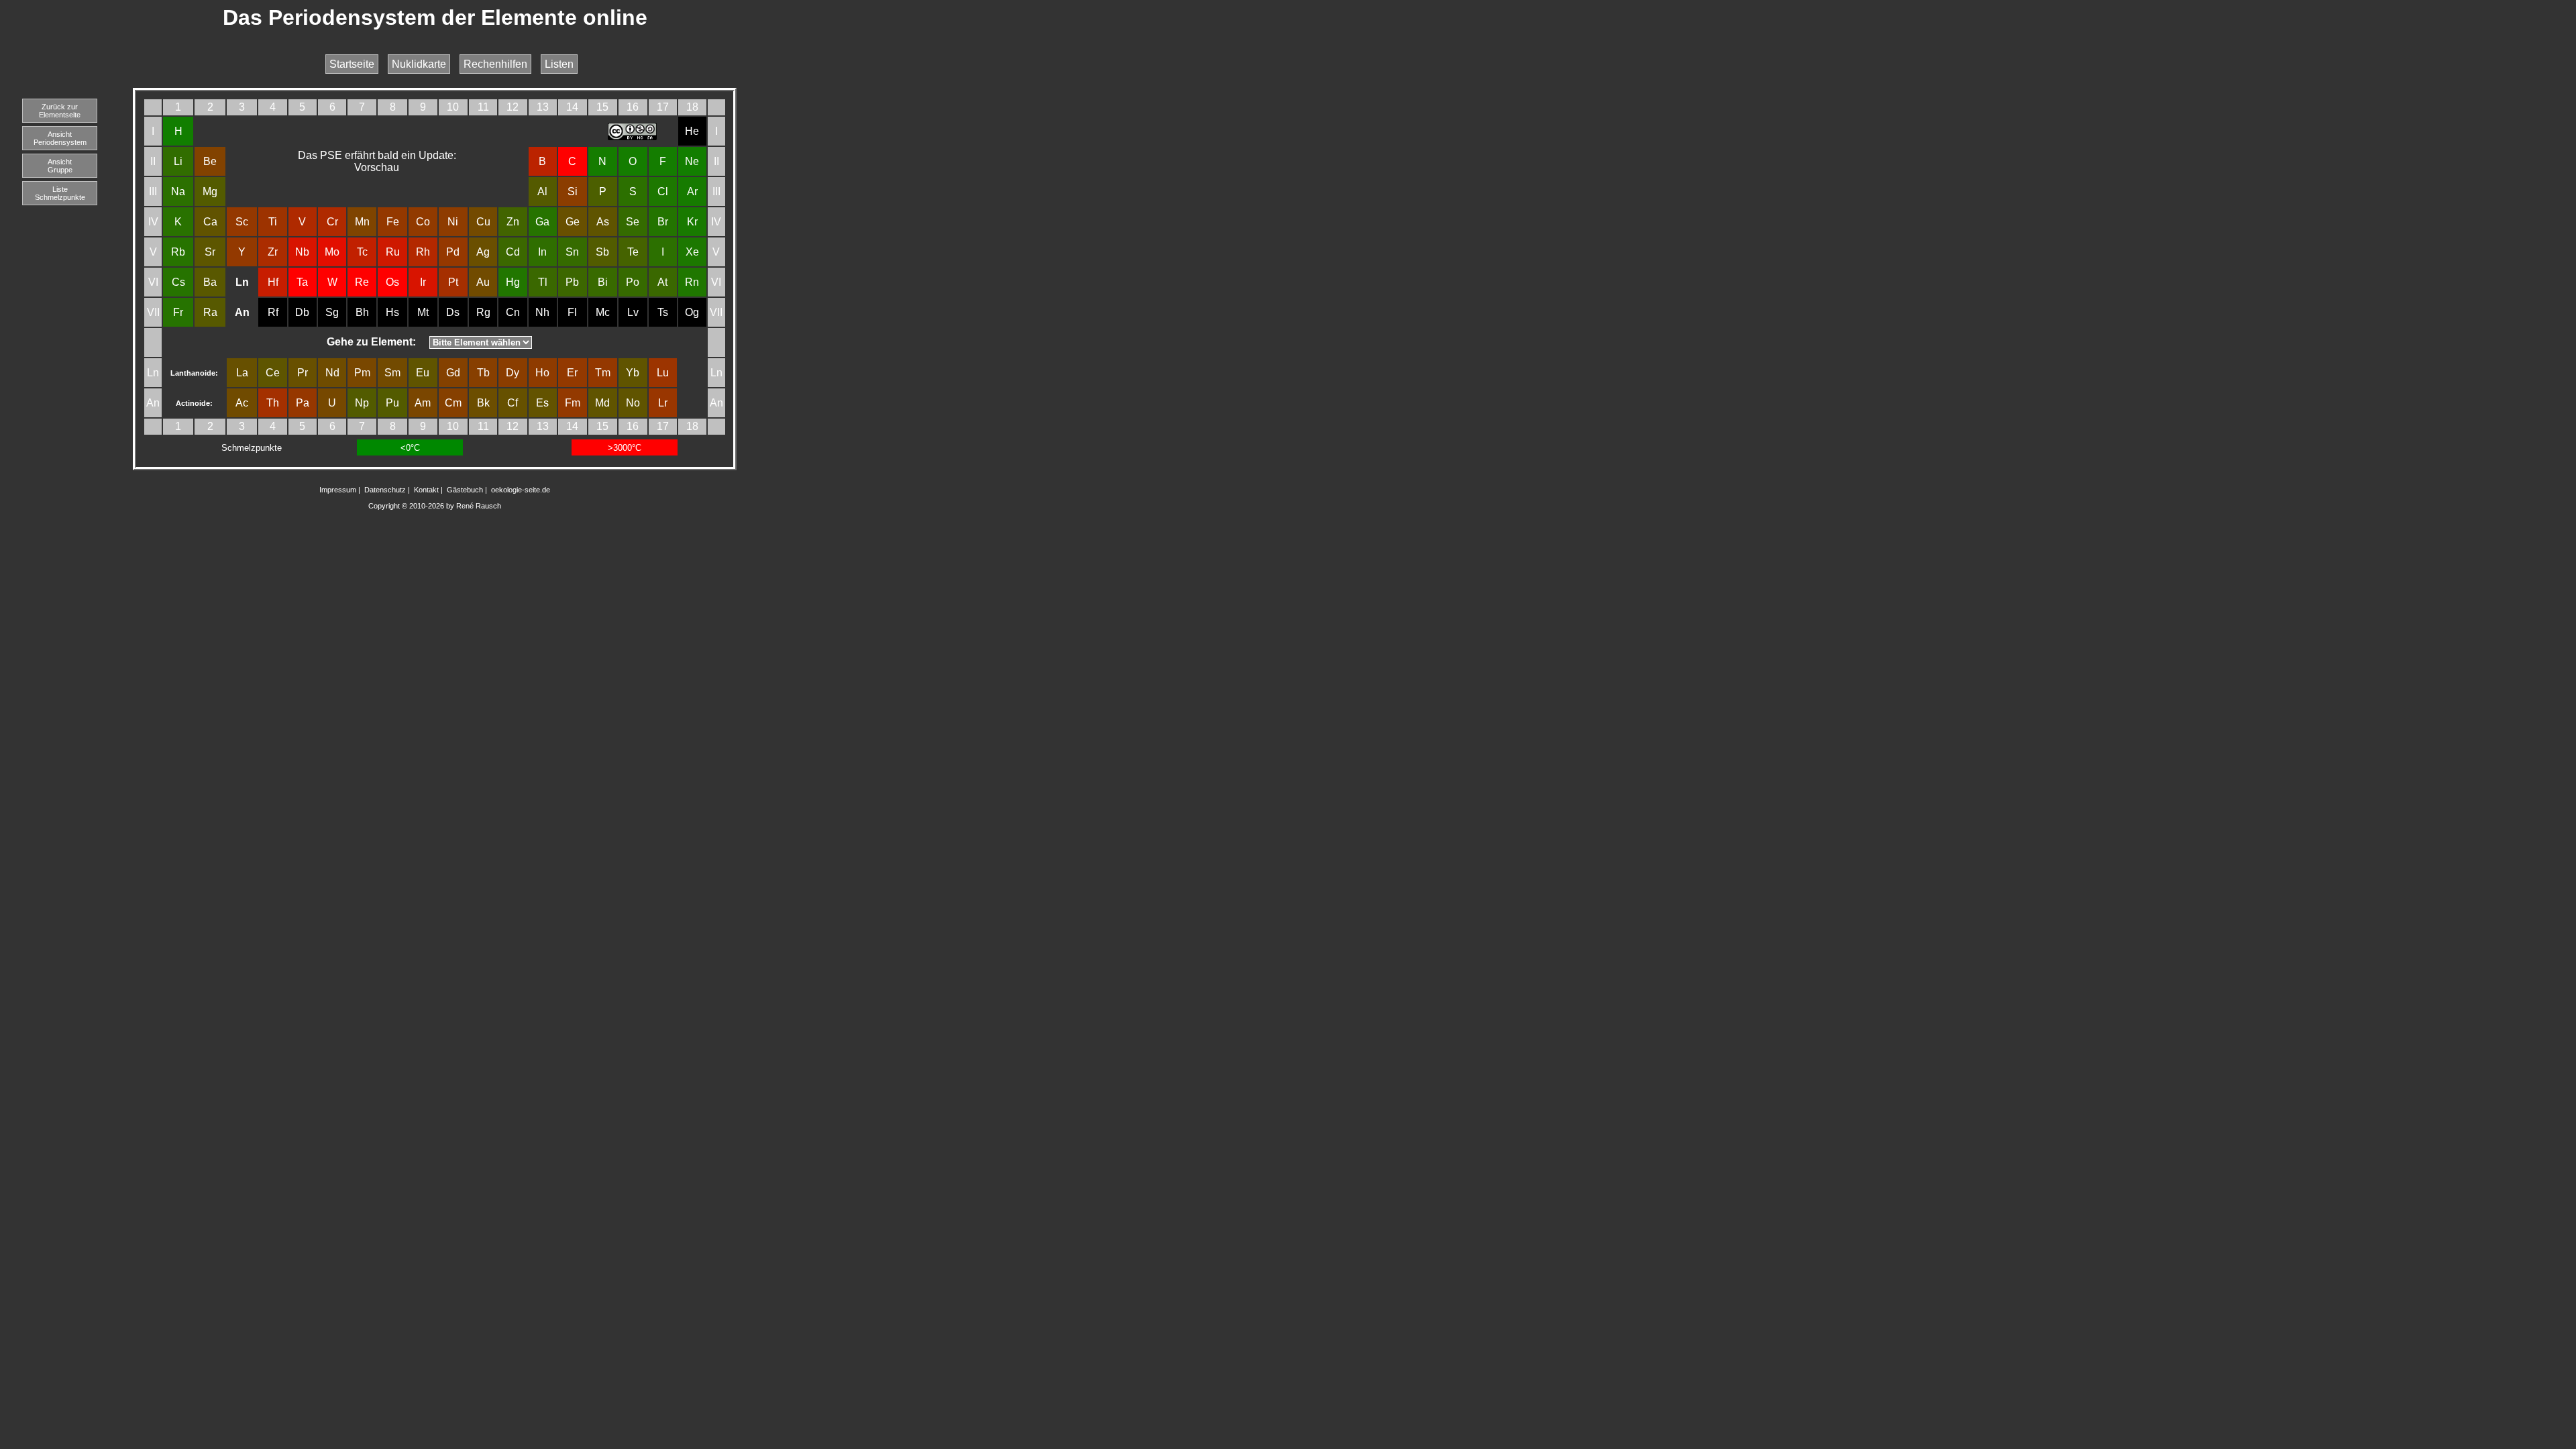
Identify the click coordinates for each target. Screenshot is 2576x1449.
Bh (362, 312)
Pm (362, 373)
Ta (302, 282)
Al (542, 192)
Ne (692, 161)
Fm (573, 403)
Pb (572, 282)
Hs (392, 312)
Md (602, 403)
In (542, 252)
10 (453, 107)
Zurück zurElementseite (60, 111)
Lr (663, 403)
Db (302, 312)
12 (513, 107)
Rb (178, 252)
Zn (513, 222)
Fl (572, 312)
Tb (483, 373)
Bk (483, 403)
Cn (513, 312)
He (692, 131)
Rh (423, 252)
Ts (663, 312)
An (153, 403)
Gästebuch (465, 490)
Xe (692, 252)
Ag (483, 252)
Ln (153, 373)
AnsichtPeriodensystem (60, 138)
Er (572, 373)
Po (633, 282)
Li (178, 161)
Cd (513, 252)
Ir (423, 282)
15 (602, 107)
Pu (392, 403)
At (662, 282)
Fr (178, 312)
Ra (210, 312)
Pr (303, 373)
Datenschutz (385, 490)
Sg (332, 312)
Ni (453, 222)
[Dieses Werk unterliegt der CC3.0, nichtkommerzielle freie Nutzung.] (633, 137)
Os (392, 282)
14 (572, 107)
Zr (273, 252)
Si (573, 192)
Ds (453, 312)
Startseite (352, 64)
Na (178, 192)
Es (542, 403)
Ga (542, 222)
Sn (572, 252)
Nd (332, 373)
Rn (692, 282)
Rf (273, 312)
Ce (273, 373)
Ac (242, 403)
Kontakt (426, 490)
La (242, 373)
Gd (453, 373)
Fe (393, 222)
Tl (543, 282)
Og (692, 312)
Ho (542, 373)
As (603, 222)
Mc (603, 312)
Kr (692, 222)
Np (362, 403)
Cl (663, 192)
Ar (692, 192)
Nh (542, 312)
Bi (603, 282)
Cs (178, 282)
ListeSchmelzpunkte (60, 193)
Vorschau (377, 167)
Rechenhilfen (495, 64)
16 (633, 107)
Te (633, 252)
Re (362, 282)
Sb (602, 252)
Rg (483, 312)
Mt (423, 312)
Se (633, 222)
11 (483, 107)
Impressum (338, 490)
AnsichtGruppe (60, 166)
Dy (513, 373)
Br (663, 222)
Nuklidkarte (419, 64)
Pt (453, 282)
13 (543, 107)
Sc (242, 222)
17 (663, 107)
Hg (513, 282)
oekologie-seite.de (521, 490)
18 (692, 107)
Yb (633, 373)
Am (423, 403)
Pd (453, 252)
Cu (483, 222)
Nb (302, 252)
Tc (362, 252)
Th (273, 403)
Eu (423, 373)
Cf (513, 403)
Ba (210, 282)
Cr (332, 222)
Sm (392, 373)
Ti (273, 222)
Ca (210, 222)
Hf (273, 282)
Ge (573, 222)
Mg (210, 192)
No (633, 403)
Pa (303, 403)
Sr (210, 252)
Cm (453, 403)
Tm (603, 373)
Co (423, 222)
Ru (393, 252)
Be (210, 161)
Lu (663, 373)
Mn (362, 222)
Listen (559, 64)
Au (483, 282)
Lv (633, 312)
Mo (332, 252)
